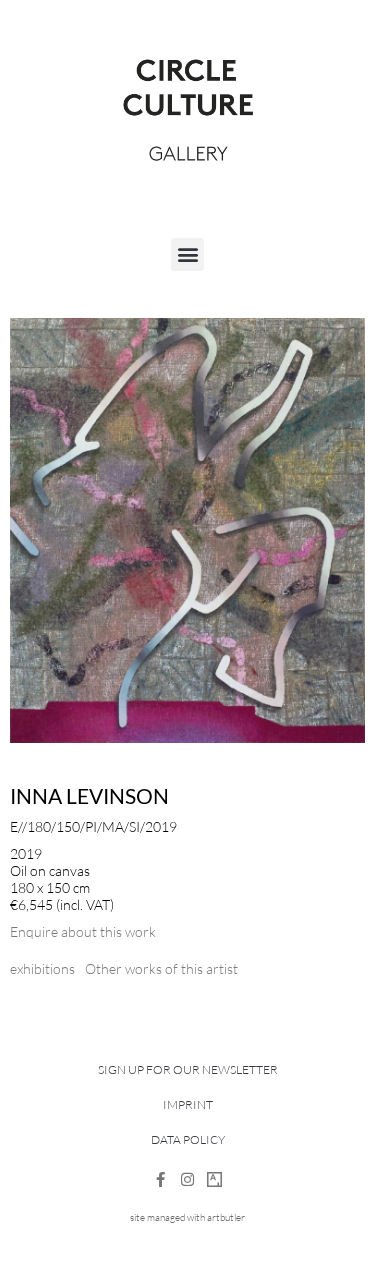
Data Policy (188, 1139)
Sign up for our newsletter (188, 1069)
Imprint (188, 1104)
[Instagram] (187, 1179)
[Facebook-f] (160, 1179)
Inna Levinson (89, 795)
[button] (187, 254)
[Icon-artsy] (214, 1179)
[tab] (42, 968)
